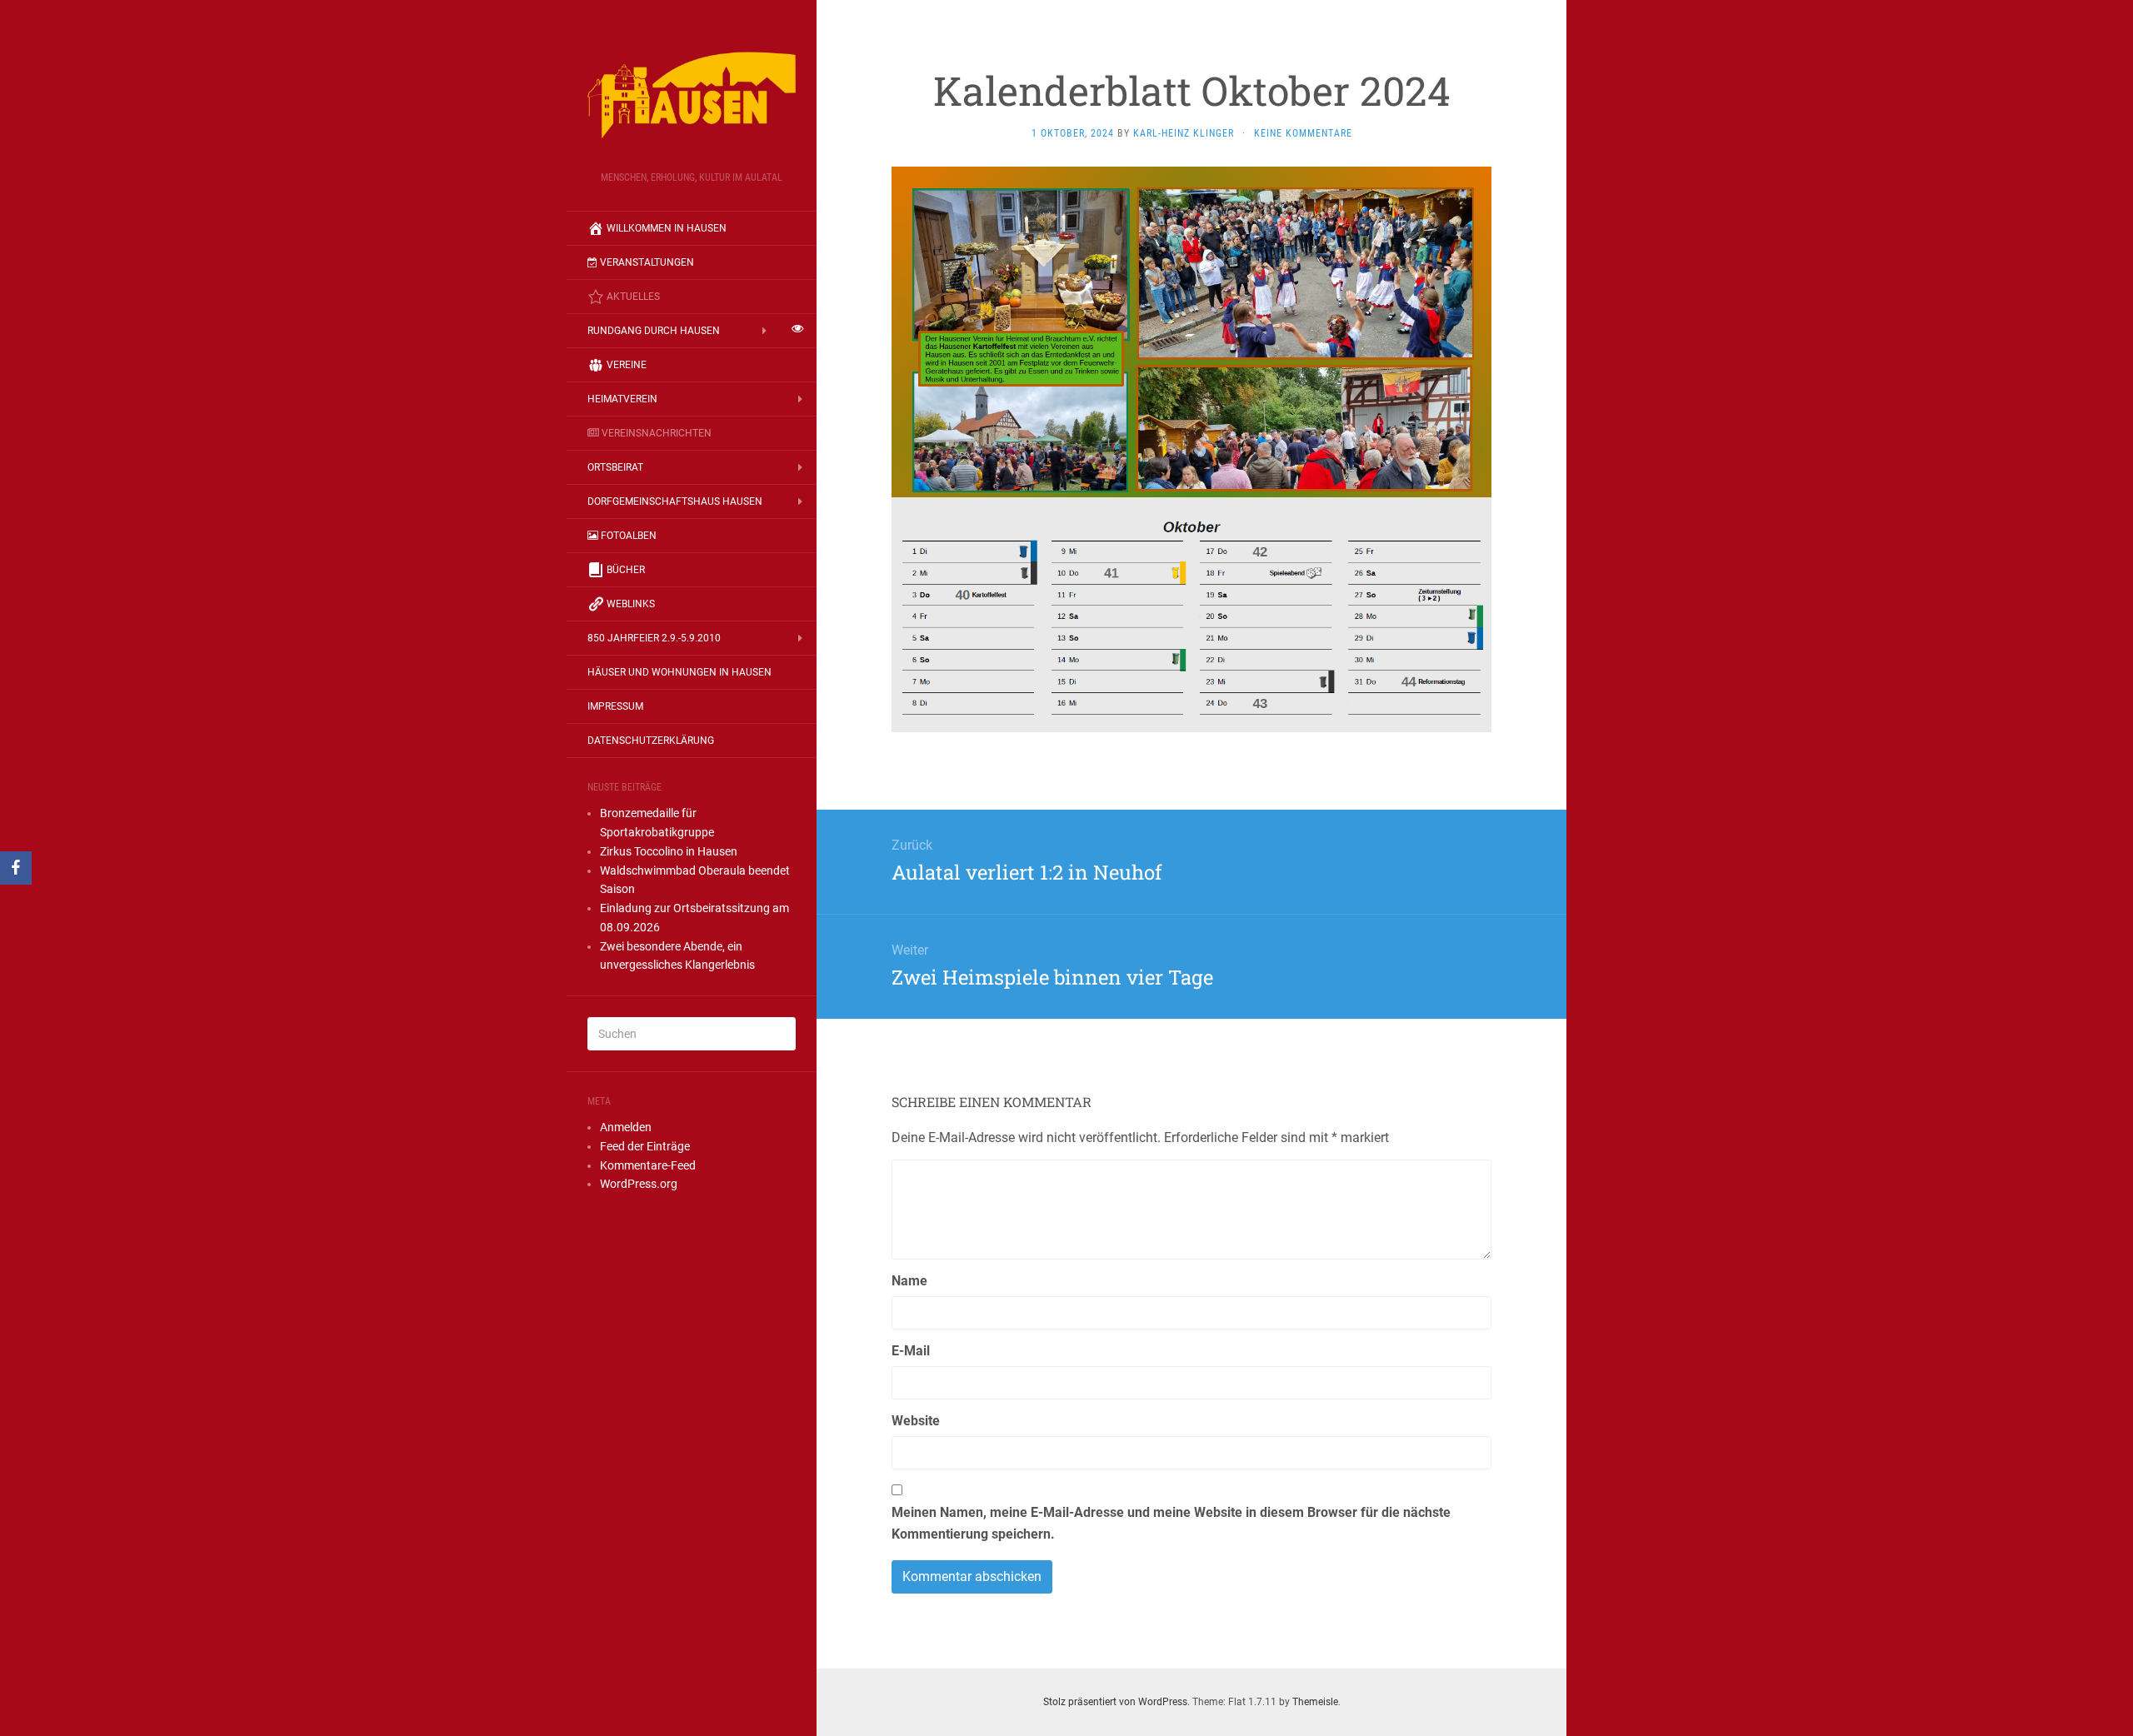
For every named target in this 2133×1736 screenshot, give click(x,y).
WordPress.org (639, 1184)
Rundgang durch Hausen (654, 331)
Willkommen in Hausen (667, 228)
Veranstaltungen (647, 262)
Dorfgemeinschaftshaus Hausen (675, 501)
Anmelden (626, 1127)
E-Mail (911, 1351)
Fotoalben (629, 536)
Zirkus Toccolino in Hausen (669, 851)
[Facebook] (16, 868)
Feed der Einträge (645, 1146)
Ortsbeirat (615, 467)
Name (909, 1281)
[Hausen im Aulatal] (692, 91)
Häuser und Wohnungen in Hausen (679, 672)
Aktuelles (633, 297)
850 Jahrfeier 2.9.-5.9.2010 (654, 638)
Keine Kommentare (1303, 133)
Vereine (627, 365)
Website (916, 1421)
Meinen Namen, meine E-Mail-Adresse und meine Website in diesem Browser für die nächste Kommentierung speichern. (1171, 1523)
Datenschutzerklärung (651, 741)
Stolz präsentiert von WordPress (1115, 1702)
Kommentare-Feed (648, 1165)
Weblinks (631, 604)
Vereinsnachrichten (657, 433)
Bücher (626, 570)
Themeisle (1315, 1702)
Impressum (615, 706)
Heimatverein (622, 399)
